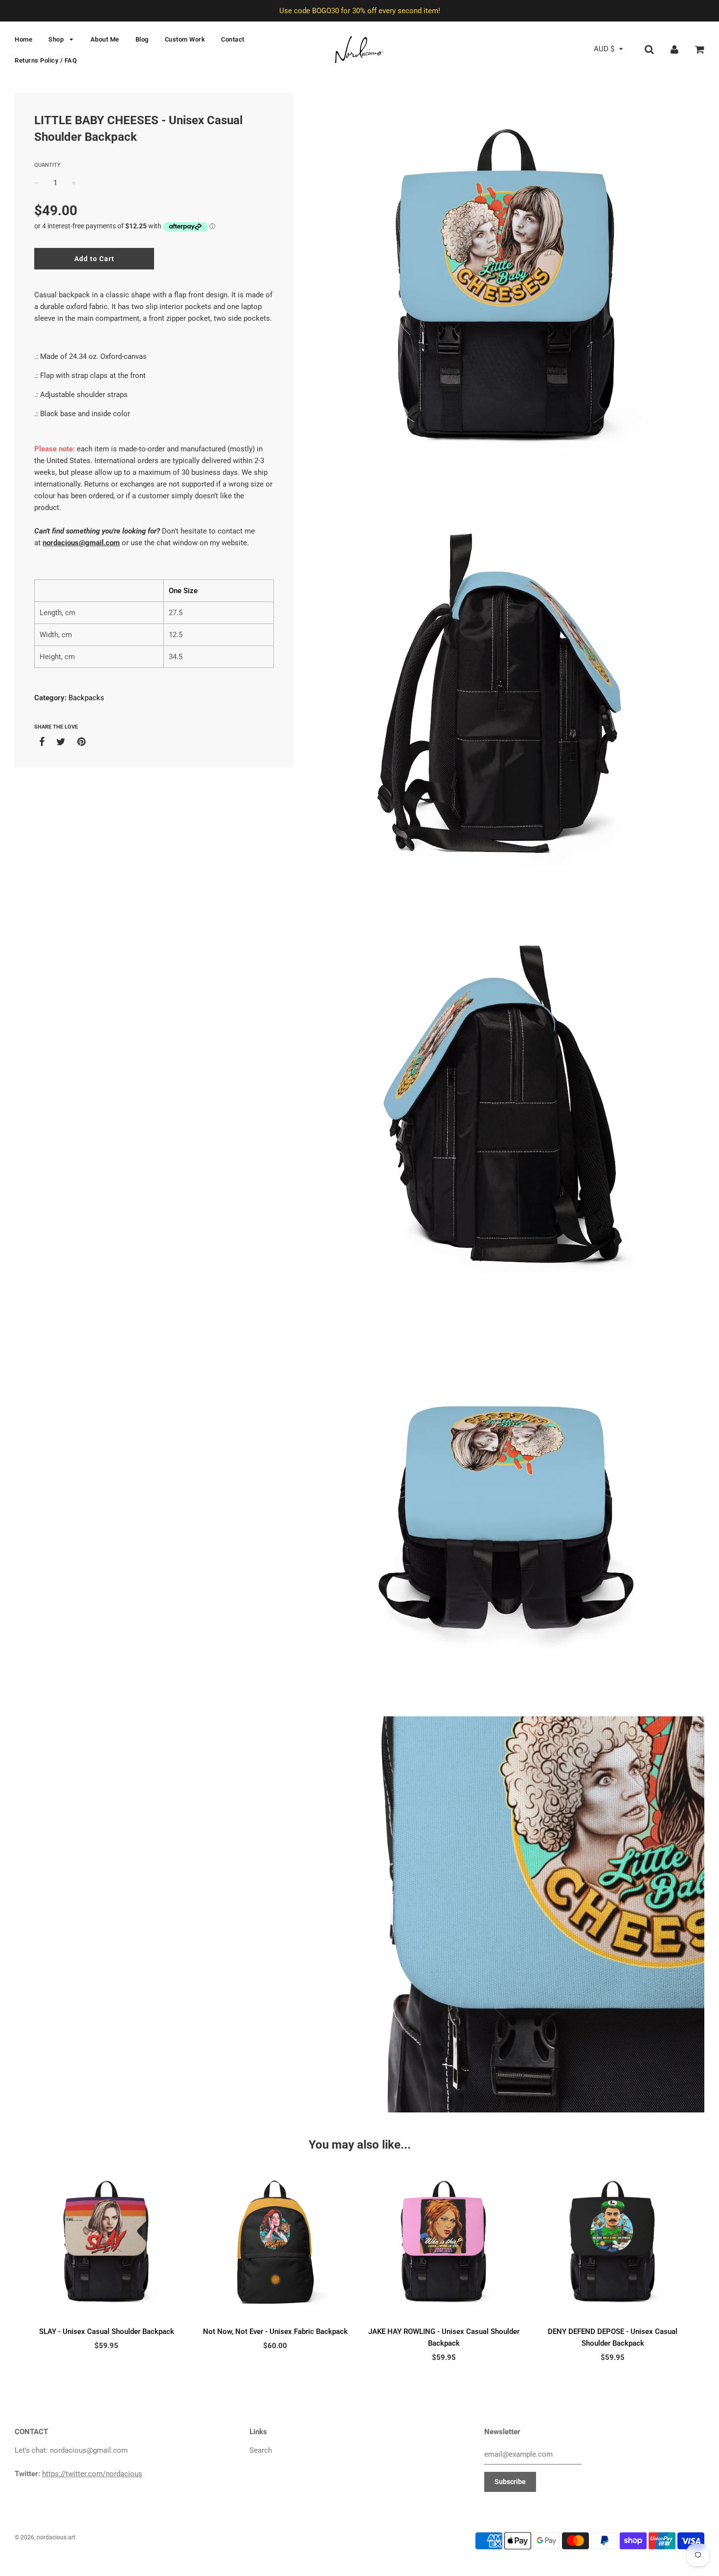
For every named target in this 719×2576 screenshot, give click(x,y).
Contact (233, 39)
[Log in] (674, 49)
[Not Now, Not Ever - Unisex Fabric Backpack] (275, 2244)
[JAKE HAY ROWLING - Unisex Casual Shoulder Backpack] (444, 2244)
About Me (105, 39)
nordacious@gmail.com (81, 543)
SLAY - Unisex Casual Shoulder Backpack (107, 2332)
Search (261, 2450)
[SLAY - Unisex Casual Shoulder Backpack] (106, 2244)
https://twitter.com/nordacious (92, 2474)
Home (23, 39)
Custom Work (185, 39)
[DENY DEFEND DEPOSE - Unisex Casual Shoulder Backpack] (613, 2244)
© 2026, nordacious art (45, 2537)
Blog (142, 39)
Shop (57, 39)
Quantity (47, 165)
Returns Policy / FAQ (46, 60)
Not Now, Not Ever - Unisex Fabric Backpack (275, 2332)
